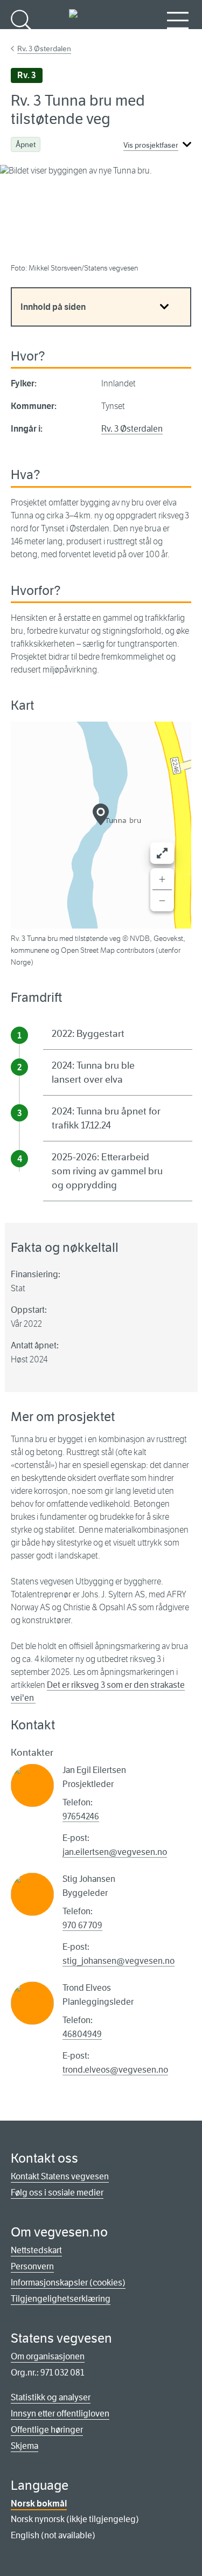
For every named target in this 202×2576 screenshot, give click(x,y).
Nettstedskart (36, 2250)
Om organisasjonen (48, 2356)
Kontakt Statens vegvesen (60, 2176)
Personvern (32, 2266)
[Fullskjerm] (162, 853)
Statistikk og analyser (51, 2397)
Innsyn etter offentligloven (60, 2414)
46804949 (82, 2034)
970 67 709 (82, 1925)
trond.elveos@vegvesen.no (115, 2070)
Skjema (25, 2446)
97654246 (81, 1816)
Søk (22, 38)
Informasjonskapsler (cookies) (68, 2283)
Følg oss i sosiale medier (57, 2193)
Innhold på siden (53, 307)
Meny (178, 38)
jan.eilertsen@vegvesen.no (115, 1852)
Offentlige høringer (47, 2430)
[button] (101, 814)
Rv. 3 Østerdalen (44, 49)
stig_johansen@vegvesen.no (119, 1961)
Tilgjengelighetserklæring (61, 2299)
